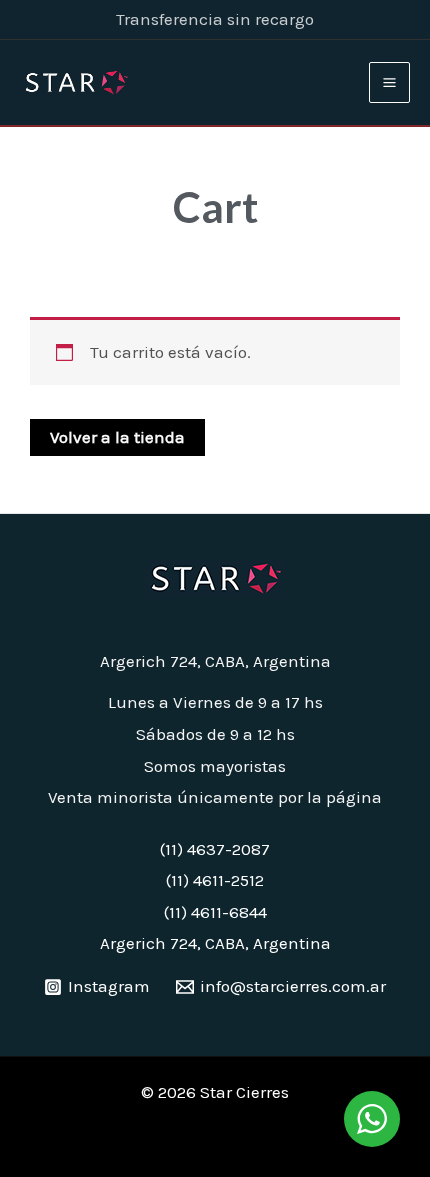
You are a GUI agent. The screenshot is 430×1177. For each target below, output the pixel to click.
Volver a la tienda (117, 437)
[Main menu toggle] (389, 82)
